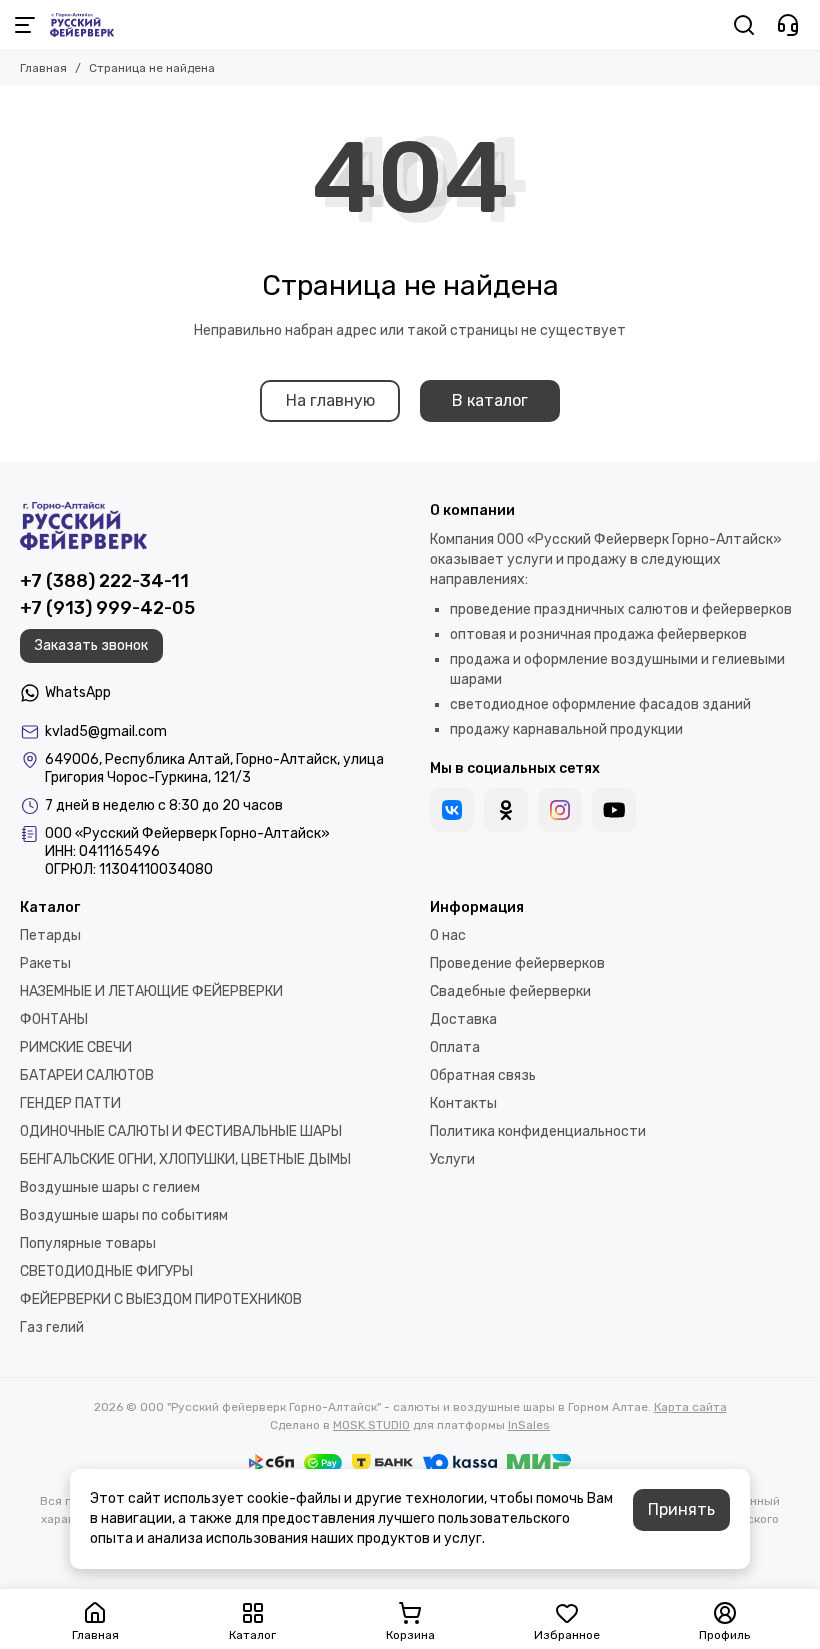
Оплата (455, 1047)
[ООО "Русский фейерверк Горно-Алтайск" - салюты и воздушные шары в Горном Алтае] (82, 25)
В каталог (490, 400)
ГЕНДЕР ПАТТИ (70, 1103)
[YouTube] (614, 810)
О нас (448, 935)
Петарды (50, 935)
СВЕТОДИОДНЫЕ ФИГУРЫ (106, 1271)
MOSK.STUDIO (371, 1425)
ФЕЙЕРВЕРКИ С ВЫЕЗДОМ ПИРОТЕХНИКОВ (161, 1299)
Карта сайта (690, 1407)
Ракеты (45, 963)
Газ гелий (52, 1327)
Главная (43, 68)
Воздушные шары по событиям (124, 1215)
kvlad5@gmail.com (106, 731)
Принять (681, 1509)
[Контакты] (788, 25)
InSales (529, 1425)
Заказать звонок (91, 645)
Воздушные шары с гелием (110, 1187)
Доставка (463, 1019)
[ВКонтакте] (452, 810)
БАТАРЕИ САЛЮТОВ (87, 1075)
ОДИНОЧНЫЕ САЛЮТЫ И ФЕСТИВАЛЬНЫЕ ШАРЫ (181, 1131)
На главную (330, 400)
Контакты (463, 1103)
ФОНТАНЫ (54, 1019)
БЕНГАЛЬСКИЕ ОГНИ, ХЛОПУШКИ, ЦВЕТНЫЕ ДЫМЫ (185, 1159)
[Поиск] (744, 25)
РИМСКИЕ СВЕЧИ (76, 1047)
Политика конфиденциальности (538, 1131)
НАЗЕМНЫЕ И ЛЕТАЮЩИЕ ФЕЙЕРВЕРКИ (151, 991)
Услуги (452, 1159)
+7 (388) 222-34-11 (104, 581)
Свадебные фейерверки (510, 991)
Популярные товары (88, 1243)
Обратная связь (483, 1075)
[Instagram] (560, 810)
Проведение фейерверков (517, 963)
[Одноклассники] (506, 810)
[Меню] (25, 25)
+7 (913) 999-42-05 (107, 608)
